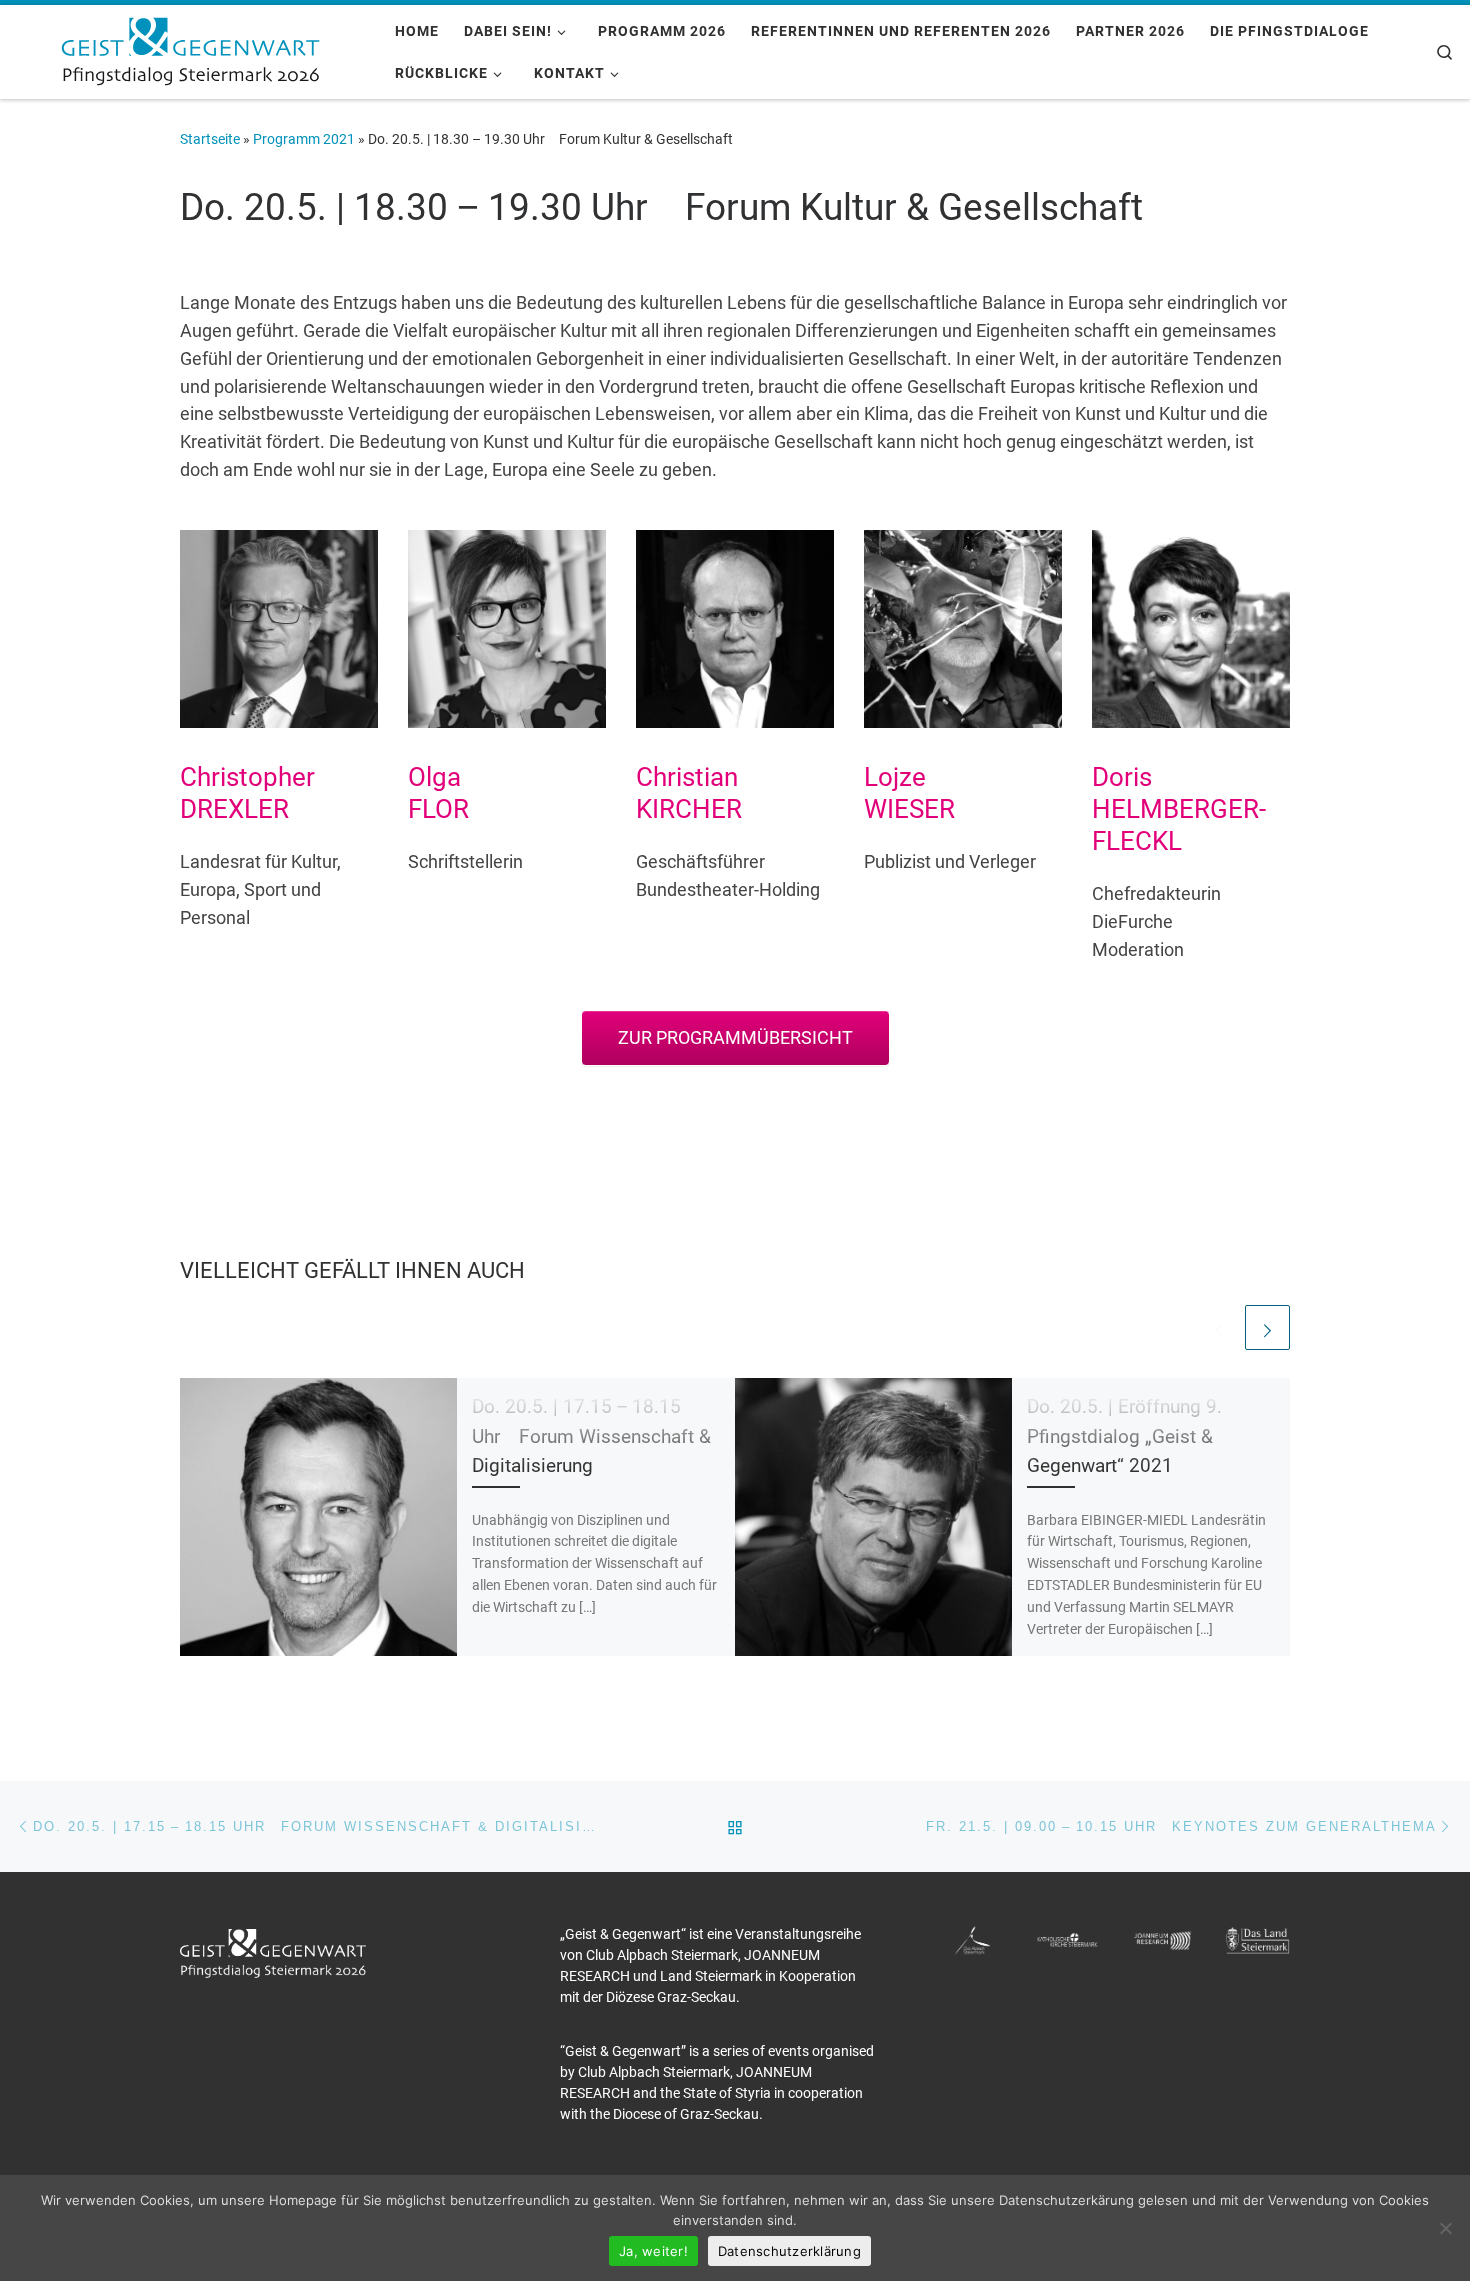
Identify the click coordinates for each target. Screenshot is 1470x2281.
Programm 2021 (304, 139)
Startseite (210, 139)
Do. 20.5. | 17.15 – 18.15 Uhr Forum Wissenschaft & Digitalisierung (591, 1435)
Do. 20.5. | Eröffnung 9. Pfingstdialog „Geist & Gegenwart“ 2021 (1124, 1435)
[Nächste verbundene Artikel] (1267, 1327)
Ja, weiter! (653, 2251)
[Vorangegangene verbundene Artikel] (1218, 1327)
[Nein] (1445, 2228)
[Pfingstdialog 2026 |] (190, 49)
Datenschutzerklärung (789, 2251)
